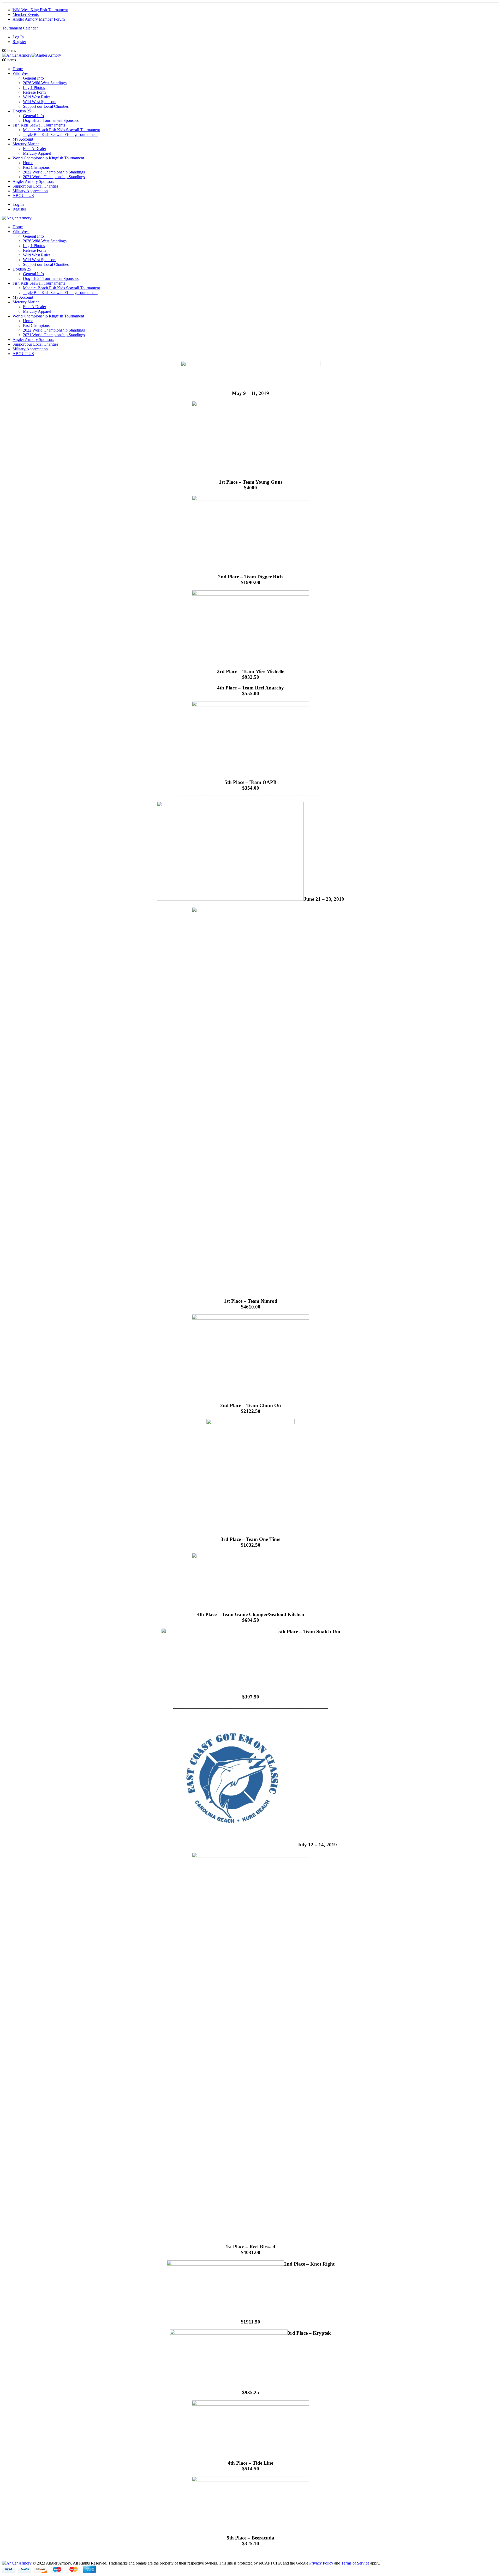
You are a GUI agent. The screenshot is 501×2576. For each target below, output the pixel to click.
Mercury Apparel (37, 153)
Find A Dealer (35, 149)
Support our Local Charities (46, 106)
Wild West (21, 73)
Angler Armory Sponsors (33, 181)
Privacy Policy (321, 2563)
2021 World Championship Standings (54, 177)
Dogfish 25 (22, 111)
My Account (23, 139)
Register (19, 42)
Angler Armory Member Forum (39, 19)
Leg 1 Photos (34, 88)
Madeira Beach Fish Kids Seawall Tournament (61, 130)
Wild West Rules (37, 97)
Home (18, 69)
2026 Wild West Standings (45, 83)
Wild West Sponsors (40, 102)
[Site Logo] (32, 55)
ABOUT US (23, 196)
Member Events (26, 14)
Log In (18, 37)
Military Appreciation (30, 191)
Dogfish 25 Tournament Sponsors (51, 120)
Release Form (34, 92)
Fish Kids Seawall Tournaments (39, 125)
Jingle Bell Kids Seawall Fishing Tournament (60, 134)
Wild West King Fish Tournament (40, 10)
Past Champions (36, 167)
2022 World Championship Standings (54, 172)
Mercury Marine (26, 144)
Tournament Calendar (20, 28)
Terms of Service (355, 2563)
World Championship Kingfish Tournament (48, 158)
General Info (33, 78)
